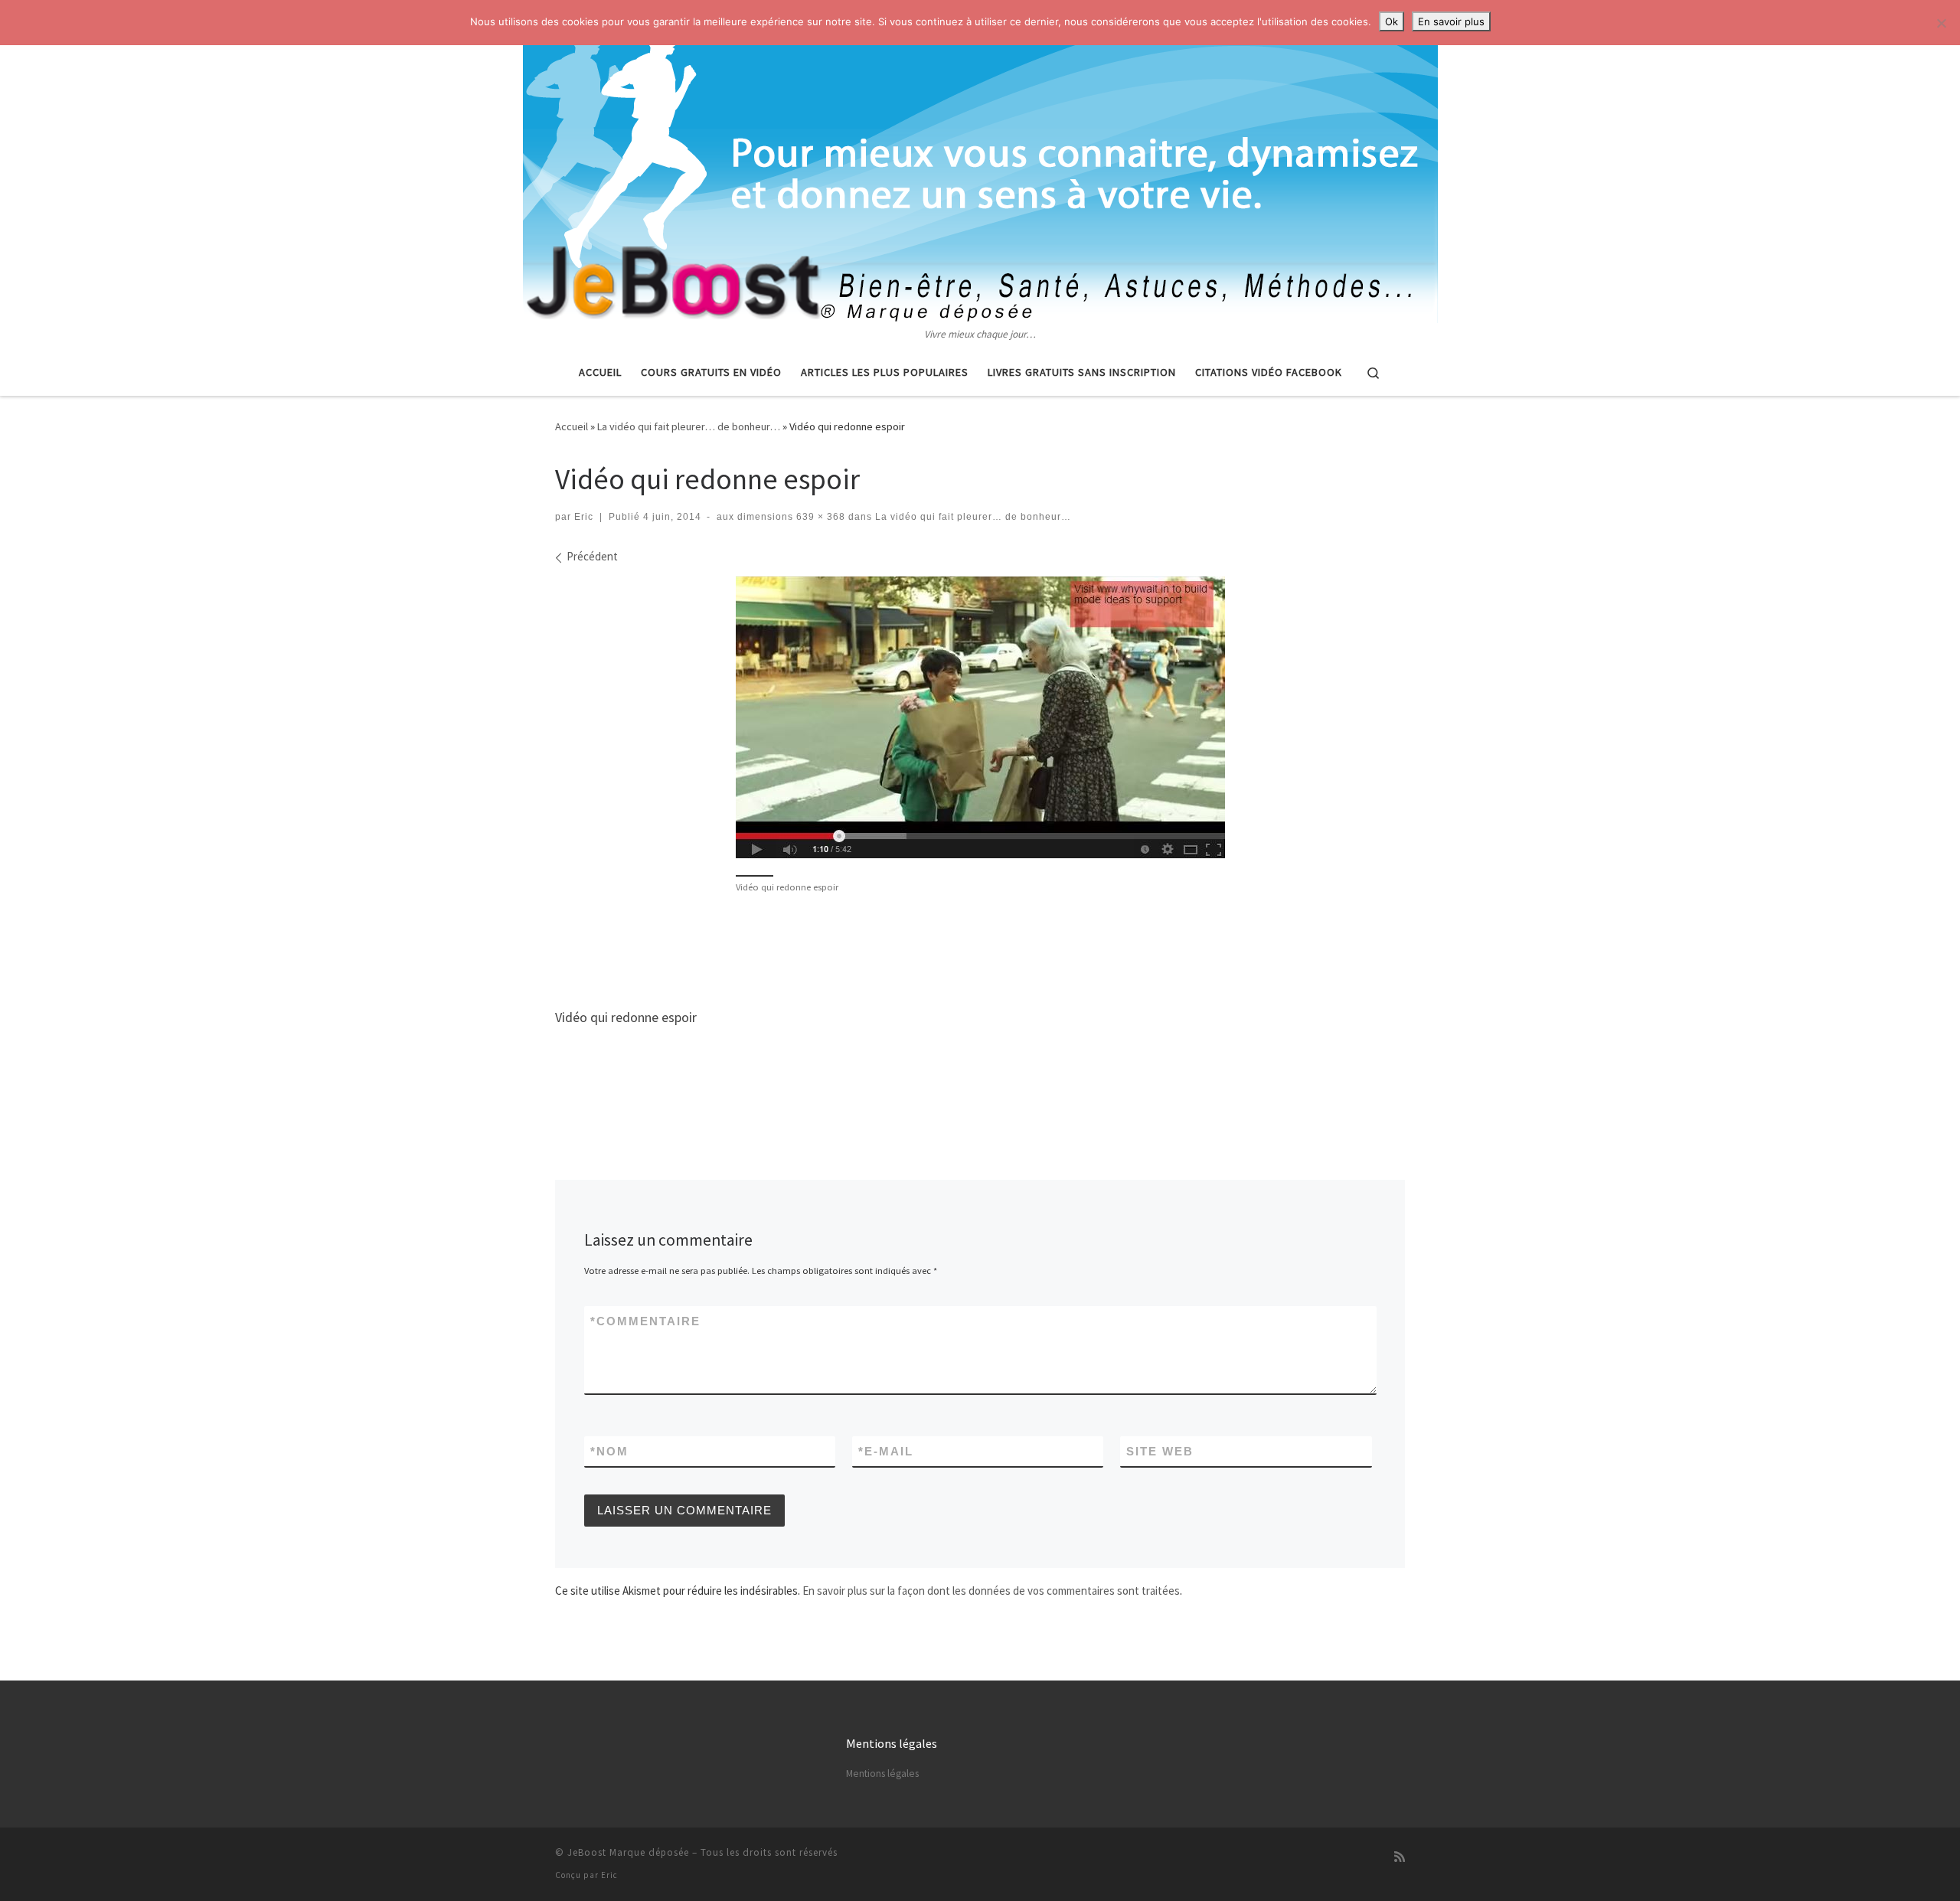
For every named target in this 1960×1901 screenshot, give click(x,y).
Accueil (572, 426)
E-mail (886, 1451)
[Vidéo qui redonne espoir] (980, 717)
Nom (609, 1451)
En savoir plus (1451, 21)
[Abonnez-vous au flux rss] (1400, 1857)
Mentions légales (882, 1774)
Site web (1160, 1451)
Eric (584, 517)
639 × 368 (819, 517)
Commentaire (645, 1321)
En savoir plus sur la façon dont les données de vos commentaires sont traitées (991, 1591)
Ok (1392, 21)
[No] (1941, 23)
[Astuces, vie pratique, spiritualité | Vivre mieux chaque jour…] (980, 163)
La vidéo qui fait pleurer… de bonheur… (689, 426)
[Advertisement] (980, 949)
